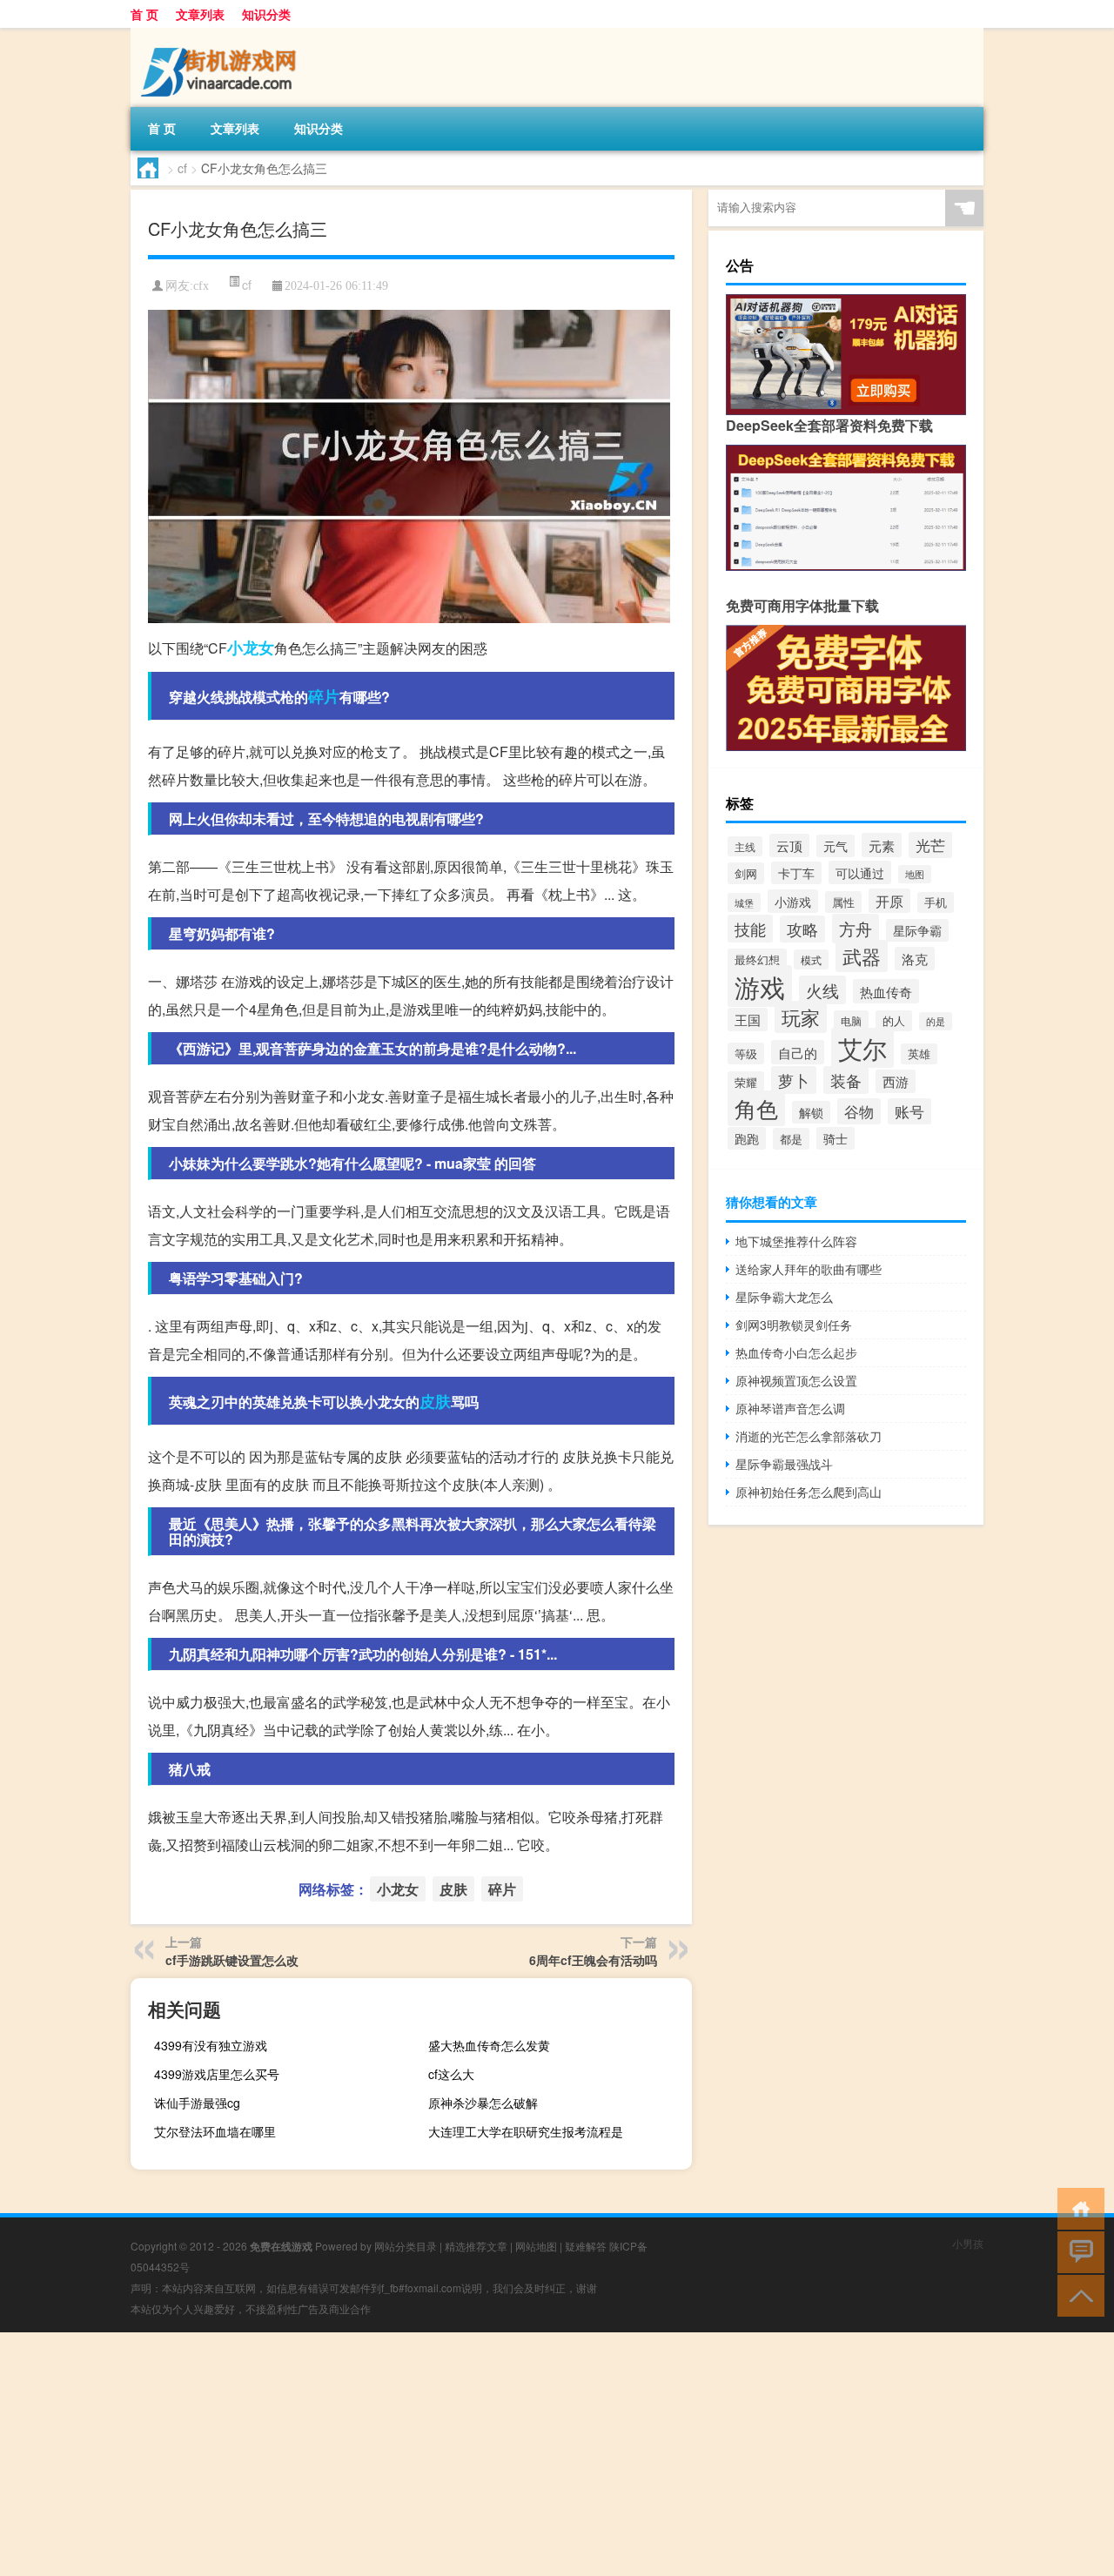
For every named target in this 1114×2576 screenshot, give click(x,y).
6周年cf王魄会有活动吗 (593, 1960)
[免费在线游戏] (222, 34)
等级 (746, 1053)
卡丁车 (796, 873)
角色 (756, 1108)
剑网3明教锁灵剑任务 (794, 1325)
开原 (889, 901)
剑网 (746, 873)
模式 (811, 959)
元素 (882, 845)
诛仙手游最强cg (197, 2103)
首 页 (144, 14)
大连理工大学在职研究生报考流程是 (526, 2131)
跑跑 (747, 1138)
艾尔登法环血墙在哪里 (215, 2131)
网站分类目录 (406, 2246)
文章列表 (200, 14)
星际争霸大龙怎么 (784, 1297)
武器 (862, 956)
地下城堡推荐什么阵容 (796, 1241)
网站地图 (536, 2246)
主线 (745, 846)
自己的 (798, 1052)
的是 (936, 1021)
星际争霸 (917, 930)
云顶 (789, 845)
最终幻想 (757, 959)
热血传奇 (886, 991)
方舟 (856, 929)
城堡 (744, 902)
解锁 (811, 1112)
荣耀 (746, 1082)
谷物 (859, 1111)
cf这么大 (451, 2074)
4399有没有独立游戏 (211, 2045)
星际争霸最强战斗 (784, 1464)
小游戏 (793, 901)
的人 (894, 1021)
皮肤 (435, 1401)
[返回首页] (1077, 2207)
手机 (936, 902)
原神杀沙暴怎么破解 (483, 2103)
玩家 (801, 1017)
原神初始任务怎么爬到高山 (809, 1492)
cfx (201, 286)
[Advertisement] (522, 2454)
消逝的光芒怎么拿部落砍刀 (809, 1436)
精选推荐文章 (476, 2246)
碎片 (324, 696)
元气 (835, 846)
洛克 (915, 959)
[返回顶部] (1077, 2294)
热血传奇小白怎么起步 (796, 1352)
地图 (915, 874)
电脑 (851, 1020)
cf (182, 168)
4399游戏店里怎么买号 (217, 2074)
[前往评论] (1077, 2251)
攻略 (802, 929)
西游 (896, 1081)
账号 (909, 1111)
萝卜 (794, 1080)
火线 (822, 990)
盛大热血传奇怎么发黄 (489, 2045)
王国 (748, 1020)
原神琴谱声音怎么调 (790, 1408)
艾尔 (862, 1048)
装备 (846, 1080)
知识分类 (266, 14)
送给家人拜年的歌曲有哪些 (809, 1269)
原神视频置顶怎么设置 (796, 1380)
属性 (843, 902)
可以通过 (860, 872)
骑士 (835, 1138)
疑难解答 (586, 2246)
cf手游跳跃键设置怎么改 (232, 1960)
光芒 (930, 845)
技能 (750, 929)
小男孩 (968, 2243)
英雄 (919, 1054)
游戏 (760, 986)
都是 (791, 1139)
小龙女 (251, 647)
